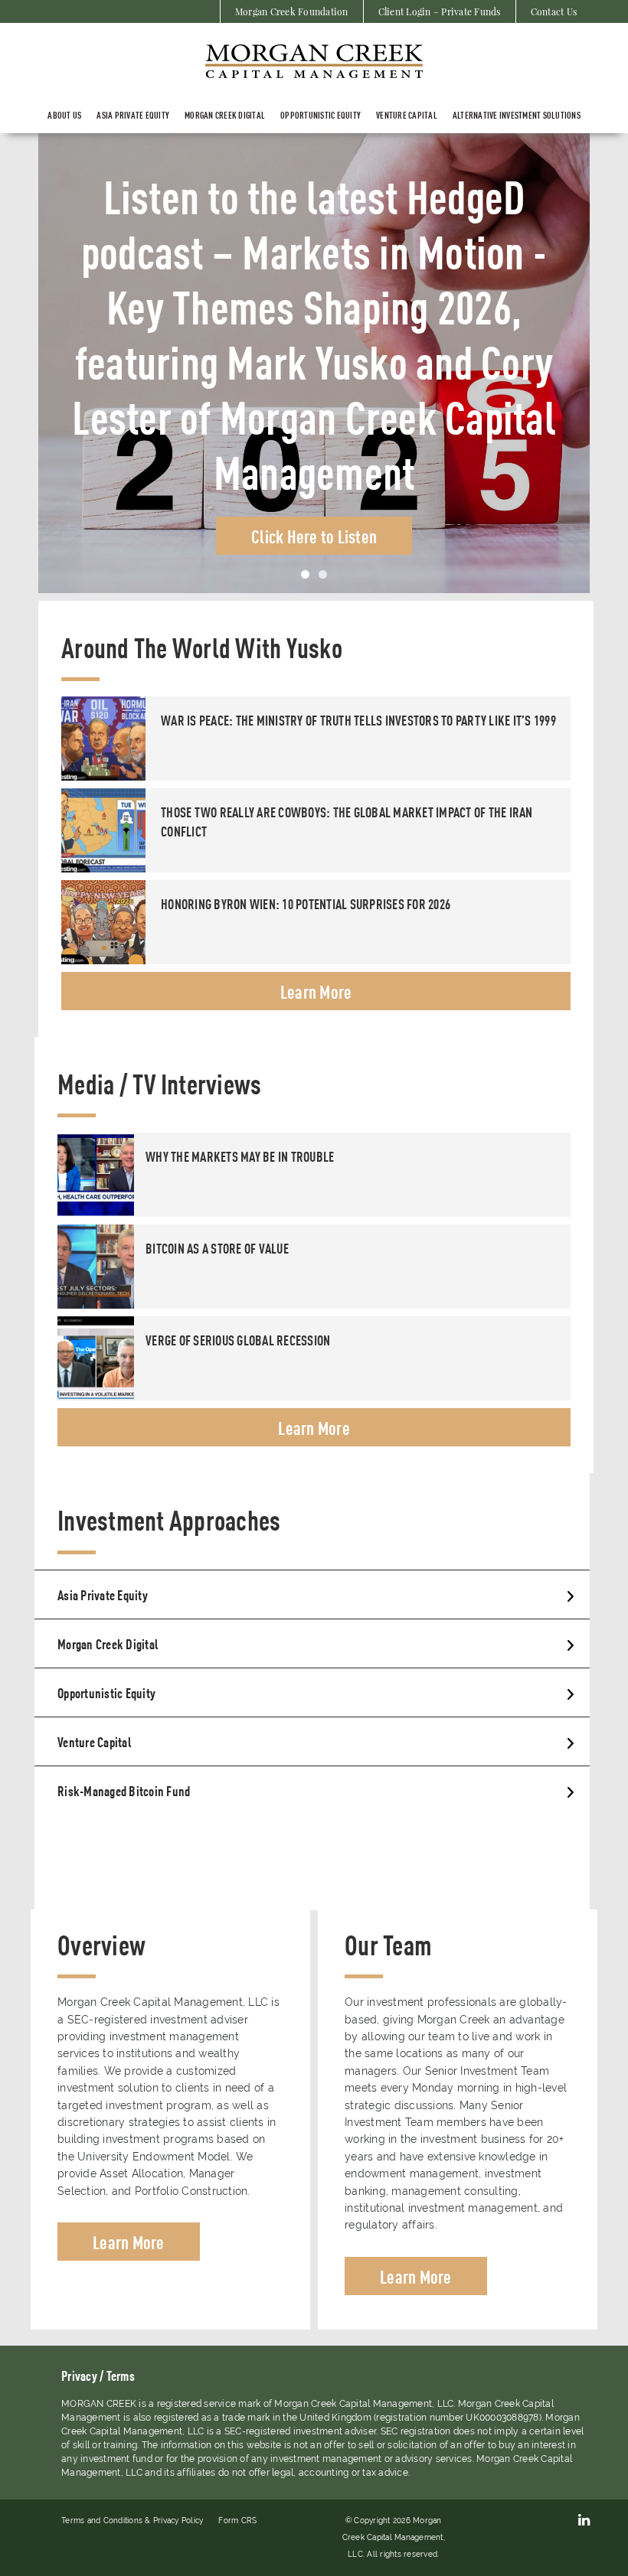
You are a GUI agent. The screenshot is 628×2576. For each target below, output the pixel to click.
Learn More (316, 991)
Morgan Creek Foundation (292, 11)
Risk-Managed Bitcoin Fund (124, 1790)
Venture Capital (407, 115)
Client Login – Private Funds (440, 11)
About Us (64, 115)
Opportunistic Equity (321, 115)
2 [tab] (323, 574)
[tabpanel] (314, 363)
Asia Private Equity (103, 1594)
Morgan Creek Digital (225, 115)
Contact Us (554, 11)
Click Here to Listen (314, 453)
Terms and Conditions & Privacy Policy (132, 2521)
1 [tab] (305, 574)
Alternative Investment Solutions (517, 115)
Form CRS (237, 2521)
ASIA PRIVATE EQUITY (133, 115)
